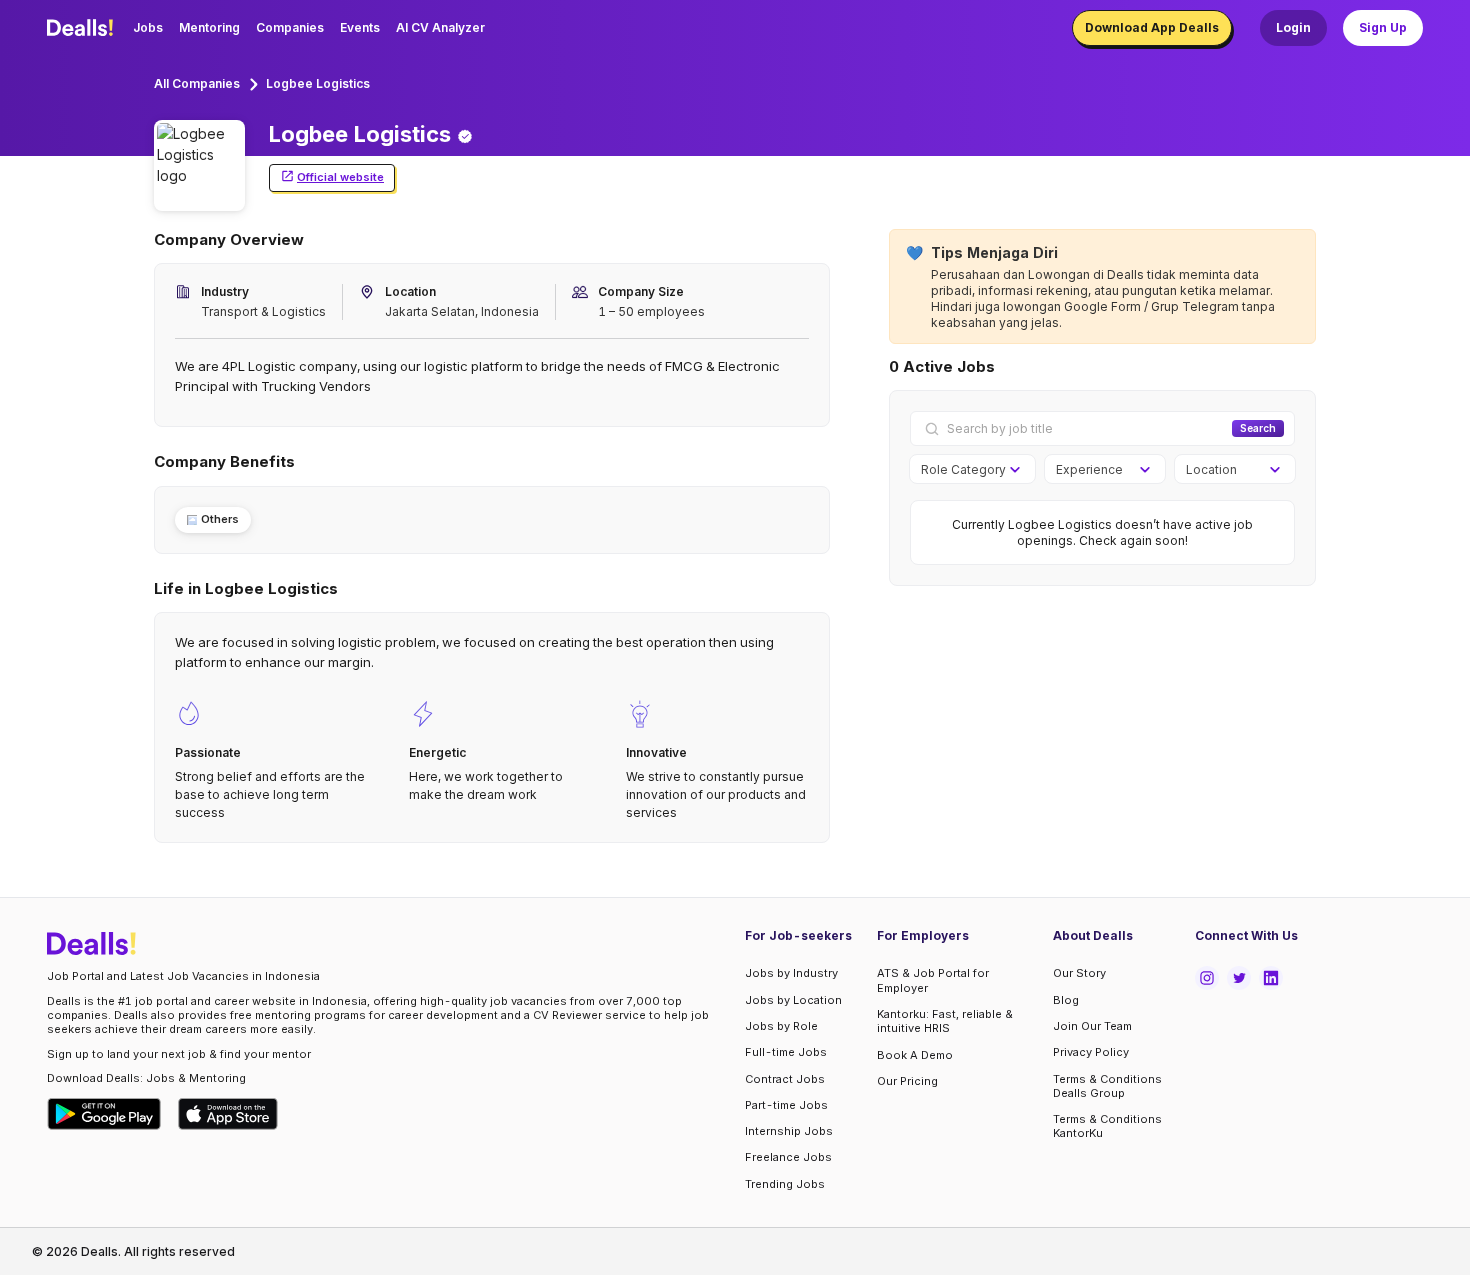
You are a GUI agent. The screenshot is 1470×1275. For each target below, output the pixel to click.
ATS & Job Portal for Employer (933, 980)
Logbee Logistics (318, 83)
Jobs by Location (793, 1000)
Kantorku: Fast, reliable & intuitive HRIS (945, 1021)
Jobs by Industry (791, 973)
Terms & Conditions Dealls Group (1107, 1086)
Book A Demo (915, 1055)
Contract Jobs (785, 1079)
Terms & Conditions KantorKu (1107, 1126)
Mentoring (209, 27)
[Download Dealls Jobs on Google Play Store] (104, 1114)
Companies (290, 27)
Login (1293, 27)
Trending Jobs (785, 1184)
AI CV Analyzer (440, 27)
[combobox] (965, 470)
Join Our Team (1092, 1026)
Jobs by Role (781, 1026)
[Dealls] (83, 28)
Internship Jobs (789, 1131)
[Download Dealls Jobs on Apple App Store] (228, 1114)
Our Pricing (907, 1081)
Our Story (1079, 973)
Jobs (148, 27)
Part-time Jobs (786, 1105)
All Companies (197, 83)
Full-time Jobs (786, 1052)
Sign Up (1383, 27)
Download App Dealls (1152, 27)
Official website (340, 177)
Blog (1066, 1000)
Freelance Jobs (788, 1157)
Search (1258, 428)
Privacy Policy (1091, 1052)
